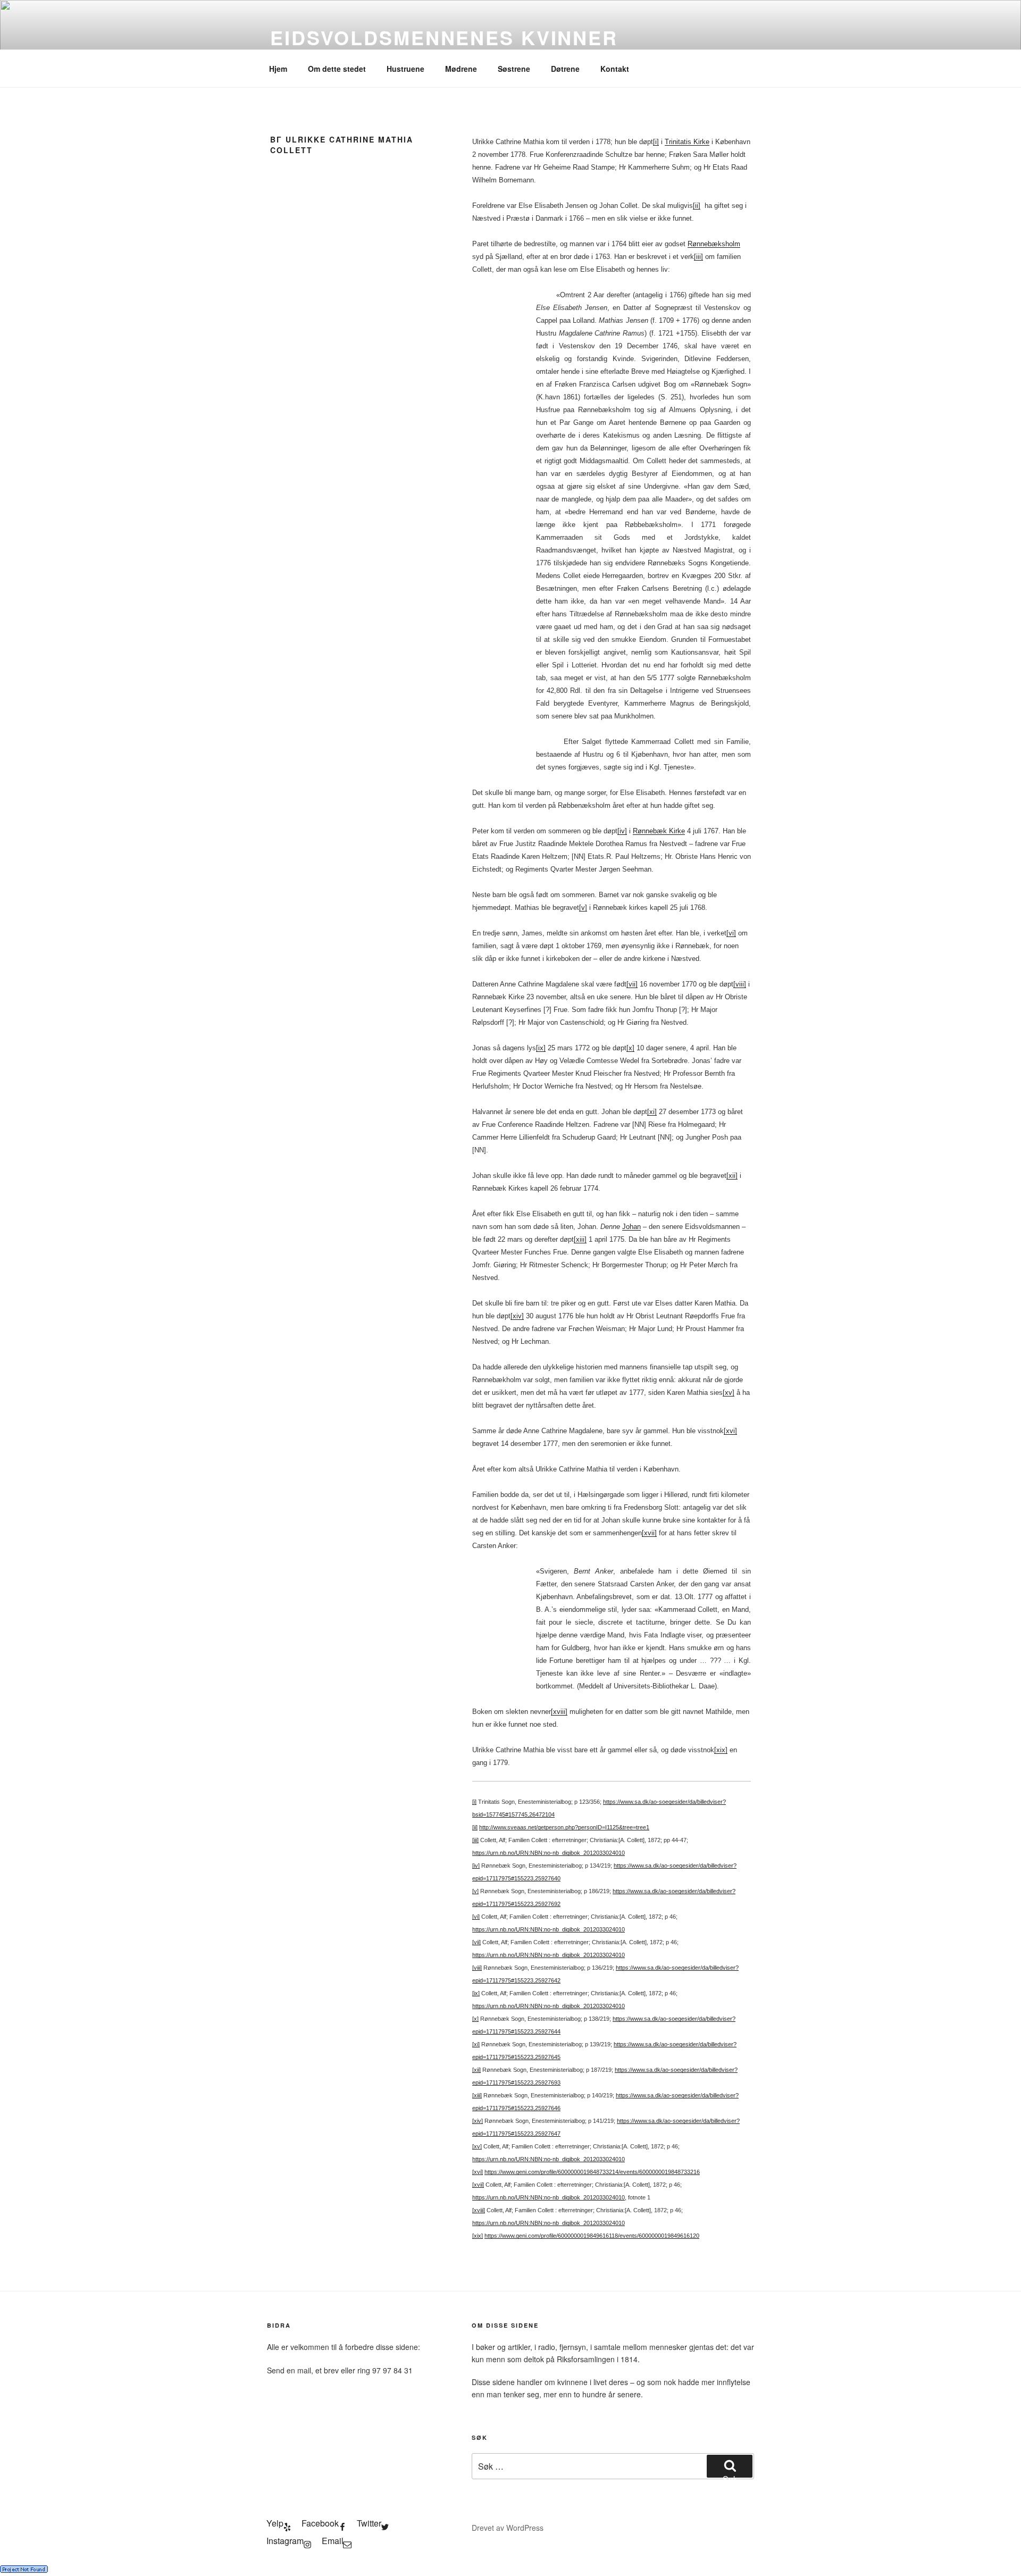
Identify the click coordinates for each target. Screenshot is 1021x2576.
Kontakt (615, 69)
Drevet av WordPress (508, 2528)
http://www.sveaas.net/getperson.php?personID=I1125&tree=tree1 (564, 1827)
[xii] (732, 1176)
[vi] (731, 933)
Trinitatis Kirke (687, 142)
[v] (583, 908)
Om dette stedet (337, 69)
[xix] (721, 1750)
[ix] (541, 1048)
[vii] (632, 984)
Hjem (278, 69)
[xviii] (559, 1712)
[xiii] (580, 1239)
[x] (630, 1048)
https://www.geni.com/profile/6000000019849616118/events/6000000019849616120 (592, 2236)
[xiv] (517, 1316)
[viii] (740, 984)
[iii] (698, 257)
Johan (631, 1227)
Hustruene (405, 69)
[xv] (729, 1392)
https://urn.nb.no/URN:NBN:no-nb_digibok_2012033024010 (549, 1853)
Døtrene (565, 69)
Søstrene (514, 69)
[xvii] (649, 1533)
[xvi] (730, 1431)
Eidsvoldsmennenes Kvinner (444, 37)
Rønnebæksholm (714, 244)
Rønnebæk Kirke (659, 831)
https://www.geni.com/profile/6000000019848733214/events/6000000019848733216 (592, 2172)
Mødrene (461, 69)
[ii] (697, 206)
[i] (656, 142)
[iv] (622, 831)
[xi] (652, 1112)
